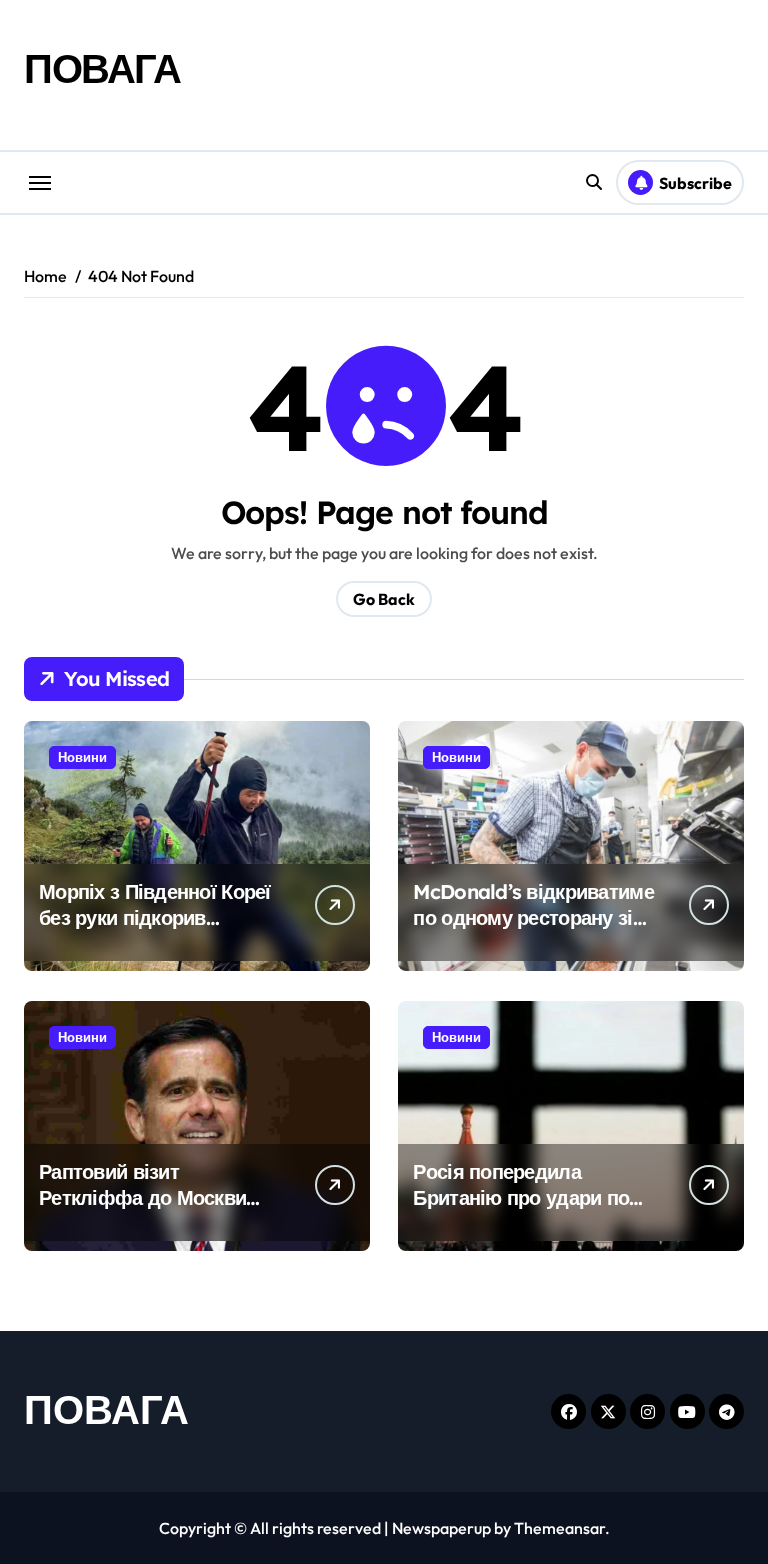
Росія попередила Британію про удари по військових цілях (521, 1197)
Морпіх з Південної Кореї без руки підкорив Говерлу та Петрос (155, 917)
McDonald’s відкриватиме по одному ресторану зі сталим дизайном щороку (533, 917)
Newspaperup (441, 1528)
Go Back (384, 599)
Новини (82, 757)
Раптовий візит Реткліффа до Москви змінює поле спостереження (142, 1210)
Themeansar (559, 1528)
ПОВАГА (102, 68)
